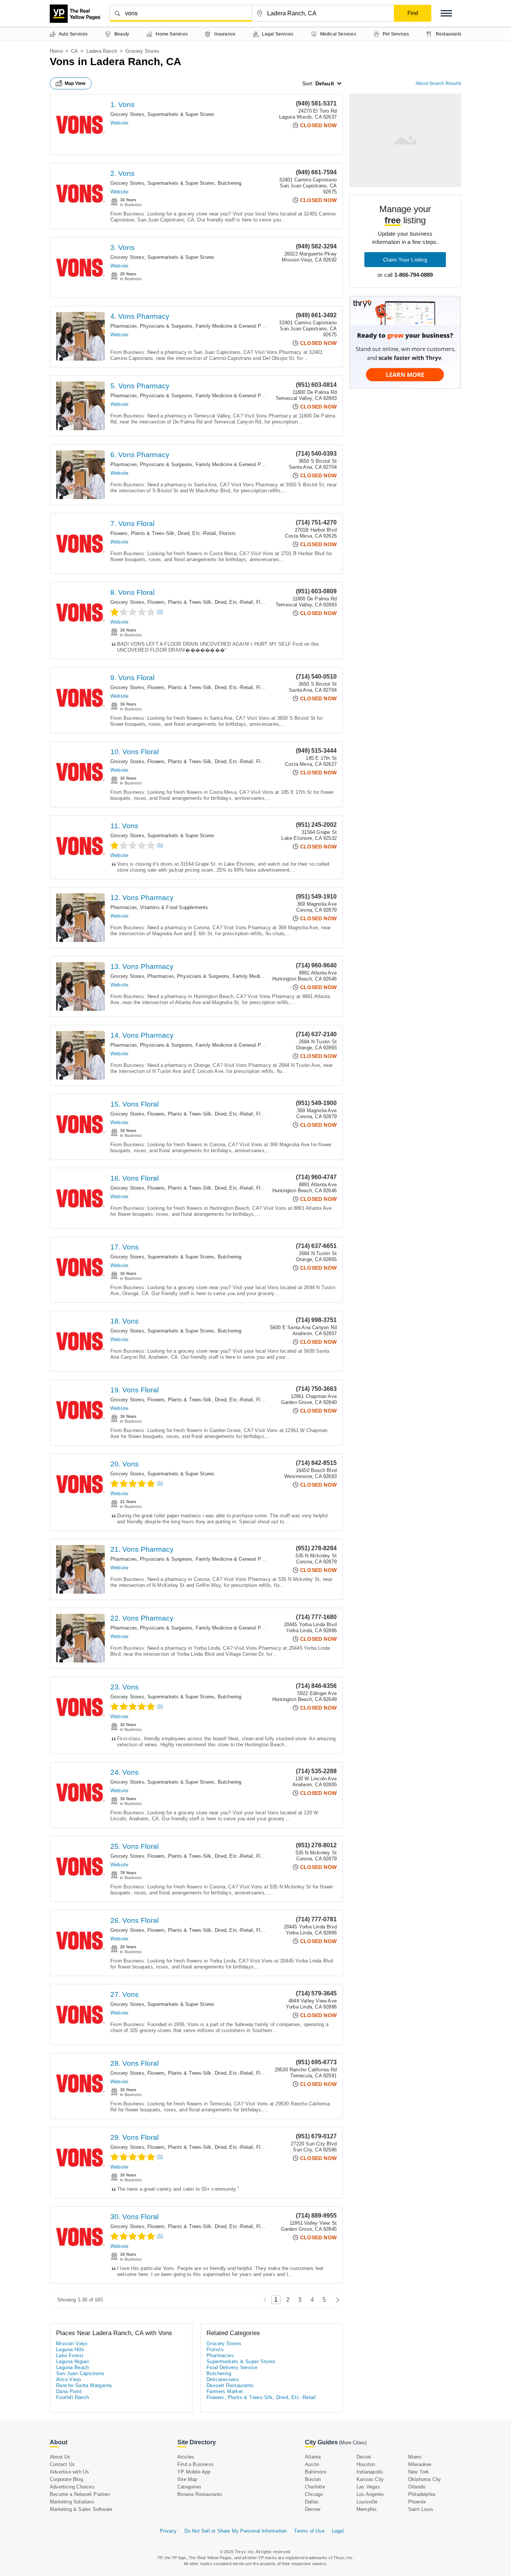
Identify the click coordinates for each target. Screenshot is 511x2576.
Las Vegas (368, 2487)
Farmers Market (225, 2391)
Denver (313, 2509)
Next (336, 2300)
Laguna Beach (73, 2367)
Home (56, 51)
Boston (313, 2479)
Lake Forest (70, 2355)
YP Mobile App (194, 2472)
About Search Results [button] (438, 83)
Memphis (367, 2509)
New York (419, 2472)
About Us (60, 2457)
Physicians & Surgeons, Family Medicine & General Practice (208, 326)
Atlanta (313, 2457)
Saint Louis (421, 2509)
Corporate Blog (66, 2479)
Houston (366, 2464)
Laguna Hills (70, 2349)
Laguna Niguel (72, 2361)
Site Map (187, 2479)
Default (325, 83)
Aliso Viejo (68, 2379)
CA (74, 51)
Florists (228, 533)
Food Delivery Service (232, 2367)
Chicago (314, 2494)
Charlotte (315, 2487)
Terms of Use (309, 2531)
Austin (312, 2464)
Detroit (364, 2457)
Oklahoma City (425, 2479)
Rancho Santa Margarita (84, 2385)
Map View (75, 83)
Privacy (168, 2531)
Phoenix (417, 2502)
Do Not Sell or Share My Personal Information (236, 2531)
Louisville (367, 2502)
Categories (189, 2487)
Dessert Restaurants (230, 2385)
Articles (186, 2457)
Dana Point (69, 2391)
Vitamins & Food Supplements (174, 907)
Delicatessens (223, 2379)
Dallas (312, 2502)
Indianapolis (370, 2472)
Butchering (230, 183)
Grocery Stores (127, 114)
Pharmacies (124, 326)
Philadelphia (422, 2494)
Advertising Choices (72, 2487)
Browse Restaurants (200, 2494)
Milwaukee (420, 2464)
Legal (338, 2531)
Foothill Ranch (73, 2397)
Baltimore (316, 2472)
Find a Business (195, 2464)
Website (119, 123)
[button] (446, 13)
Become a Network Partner (80, 2494)
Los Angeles (370, 2494)
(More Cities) (353, 2443)
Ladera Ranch (102, 51)
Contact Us (62, 2464)
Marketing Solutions (72, 2502)
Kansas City (370, 2479)
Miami (415, 2457)
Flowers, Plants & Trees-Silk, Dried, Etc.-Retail (163, 533)
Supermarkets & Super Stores (181, 114)
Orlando (417, 2487)
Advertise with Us (69, 2472)
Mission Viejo (72, 2344)
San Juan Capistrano (80, 2373)
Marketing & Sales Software (81, 2509)
